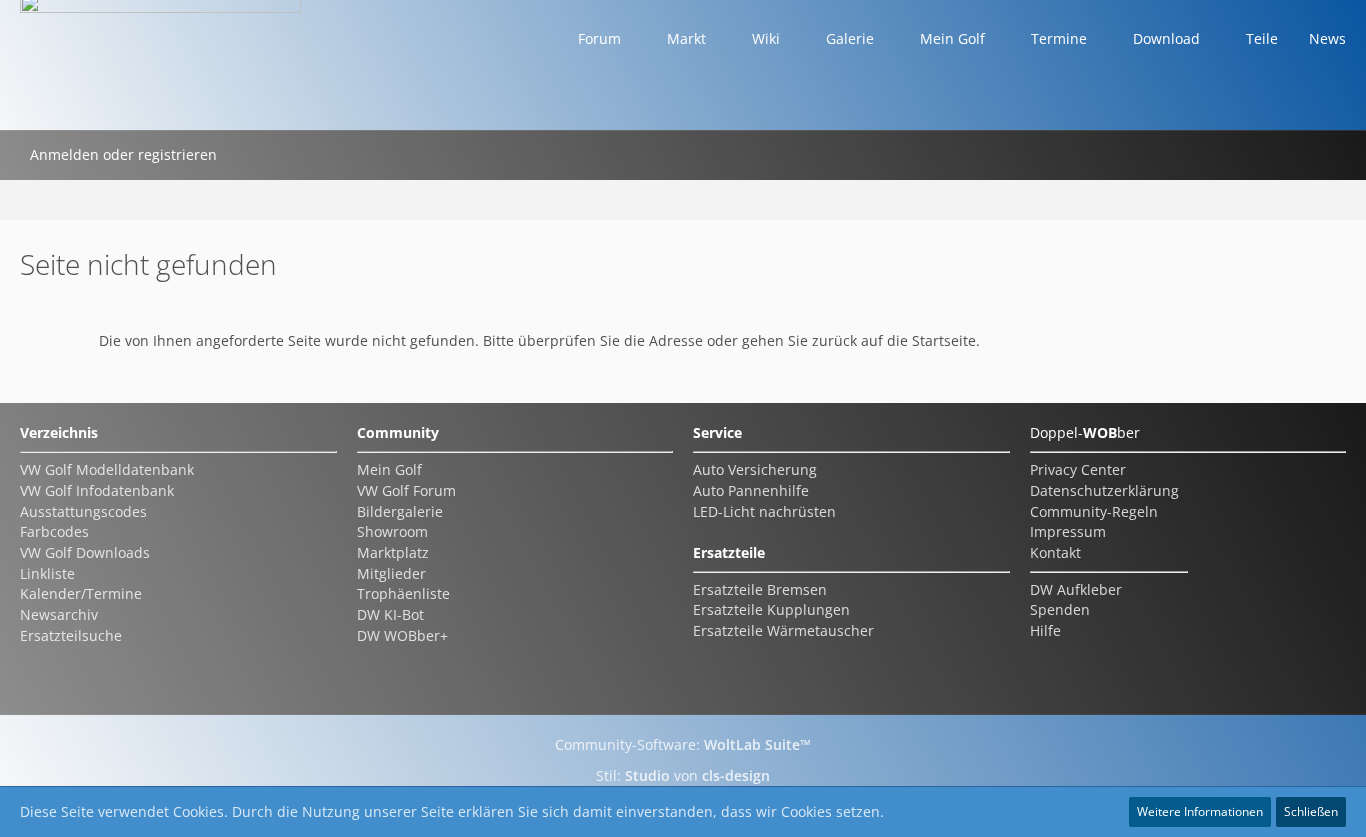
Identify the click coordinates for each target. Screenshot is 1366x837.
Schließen (1311, 811)
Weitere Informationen (1200, 811)
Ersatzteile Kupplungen (771, 609)
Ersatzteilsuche (71, 635)
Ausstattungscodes (83, 511)
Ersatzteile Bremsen (760, 589)
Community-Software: (683, 744)
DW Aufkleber (1076, 589)
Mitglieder (391, 573)
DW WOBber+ (402, 635)
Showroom (392, 531)
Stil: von (683, 775)
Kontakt (1055, 552)
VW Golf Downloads (85, 552)
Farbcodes (54, 531)
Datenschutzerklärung (1104, 490)
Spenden (1060, 609)
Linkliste (47, 573)
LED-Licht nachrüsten (764, 511)
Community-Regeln (1094, 511)
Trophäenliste (403, 593)
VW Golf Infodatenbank (97, 490)
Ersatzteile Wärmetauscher (783, 630)
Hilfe (1045, 630)
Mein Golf (389, 469)
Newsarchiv (59, 614)
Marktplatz (393, 552)
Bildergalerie (400, 511)
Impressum (1068, 531)
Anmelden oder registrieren (123, 154)
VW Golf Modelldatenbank (107, 469)
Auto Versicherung (755, 469)
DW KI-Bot (390, 614)
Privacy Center (1078, 469)
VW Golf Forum (406, 490)
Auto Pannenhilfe (751, 490)
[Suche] (253, 155)
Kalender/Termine (81, 593)
